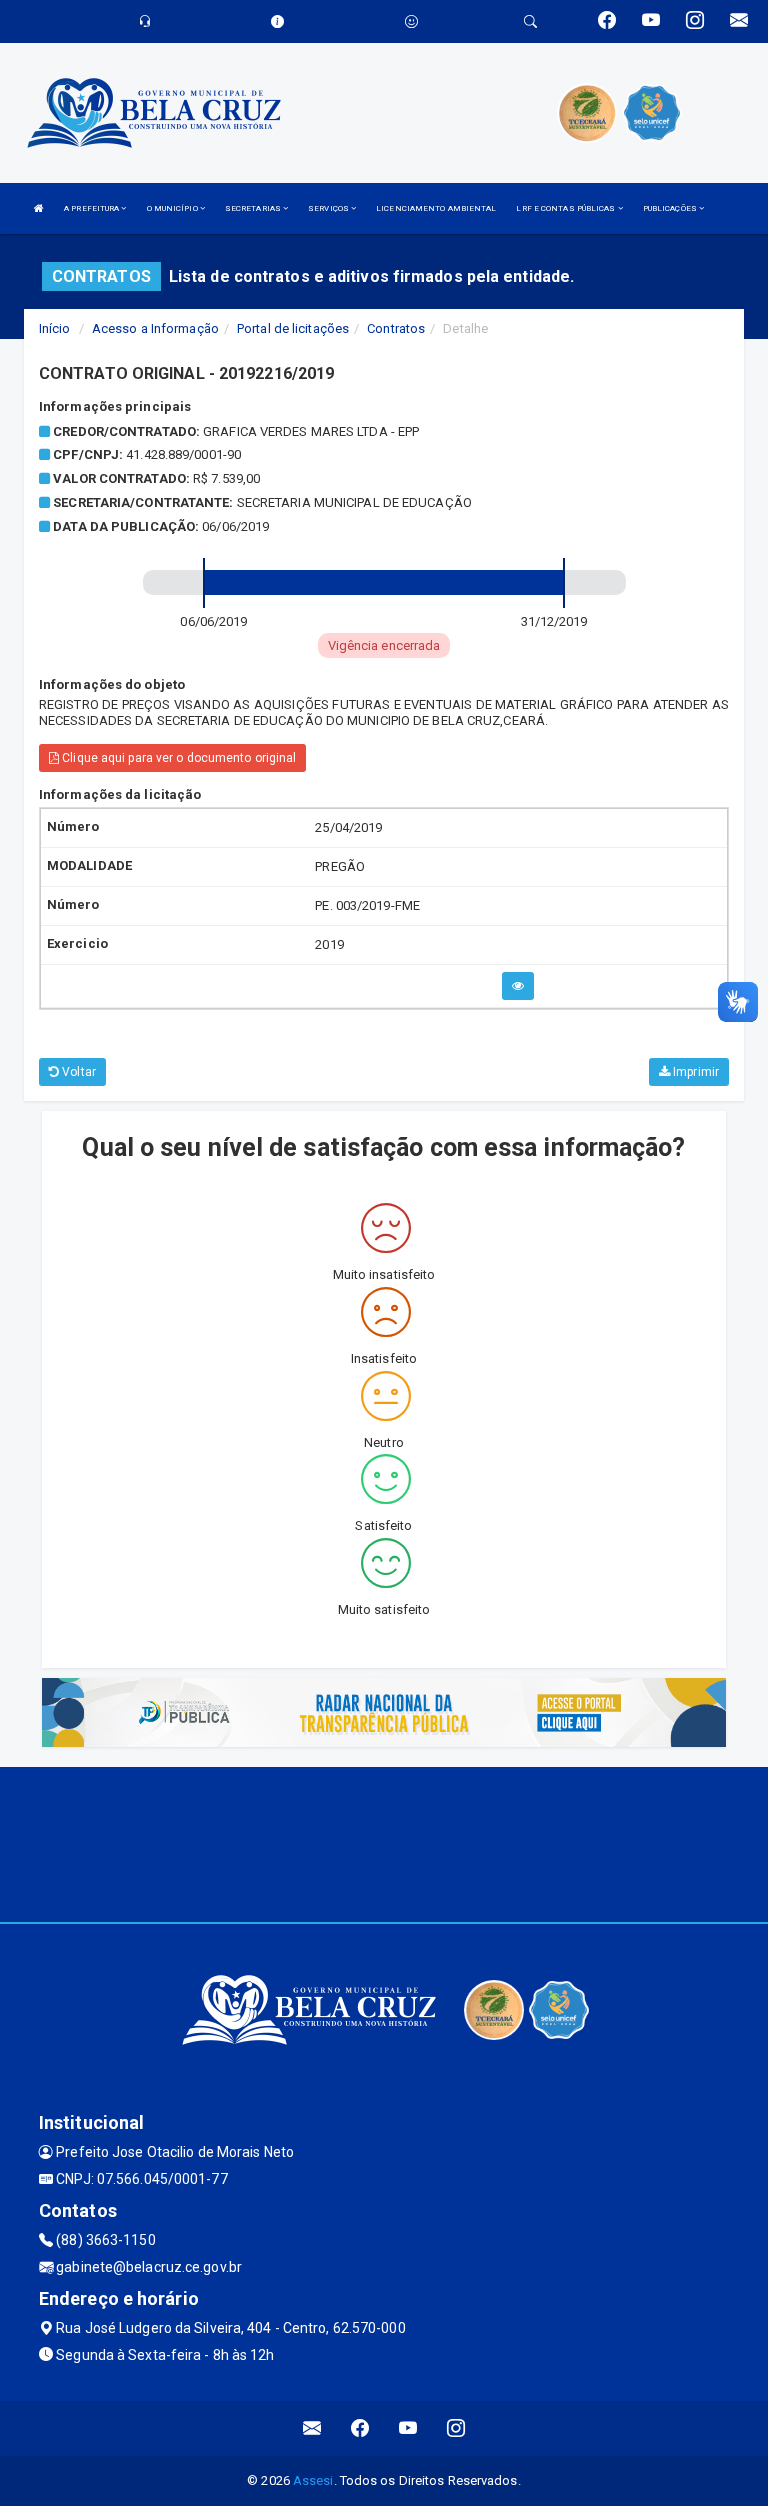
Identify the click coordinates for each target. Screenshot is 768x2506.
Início (55, 328)
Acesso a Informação (155, 328)
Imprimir (694, 1072)
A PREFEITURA (92, 208)
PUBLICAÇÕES (671, 208)
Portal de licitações (293, 328)
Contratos (396, 328)
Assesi (313, 2480)
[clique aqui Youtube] (408, 2428)
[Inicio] (39, 208)
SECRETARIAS (254, 208)
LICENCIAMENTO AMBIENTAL (436, 208)
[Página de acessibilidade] (411, 21)
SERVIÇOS (329, 208)
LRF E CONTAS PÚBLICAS (566, 208)
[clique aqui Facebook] (360, 2428)
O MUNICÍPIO (173, 208)
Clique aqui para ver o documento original (177, 758)
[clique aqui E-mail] (312, 2428)
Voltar (77, 1072)
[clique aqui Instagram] (456, 2428)
